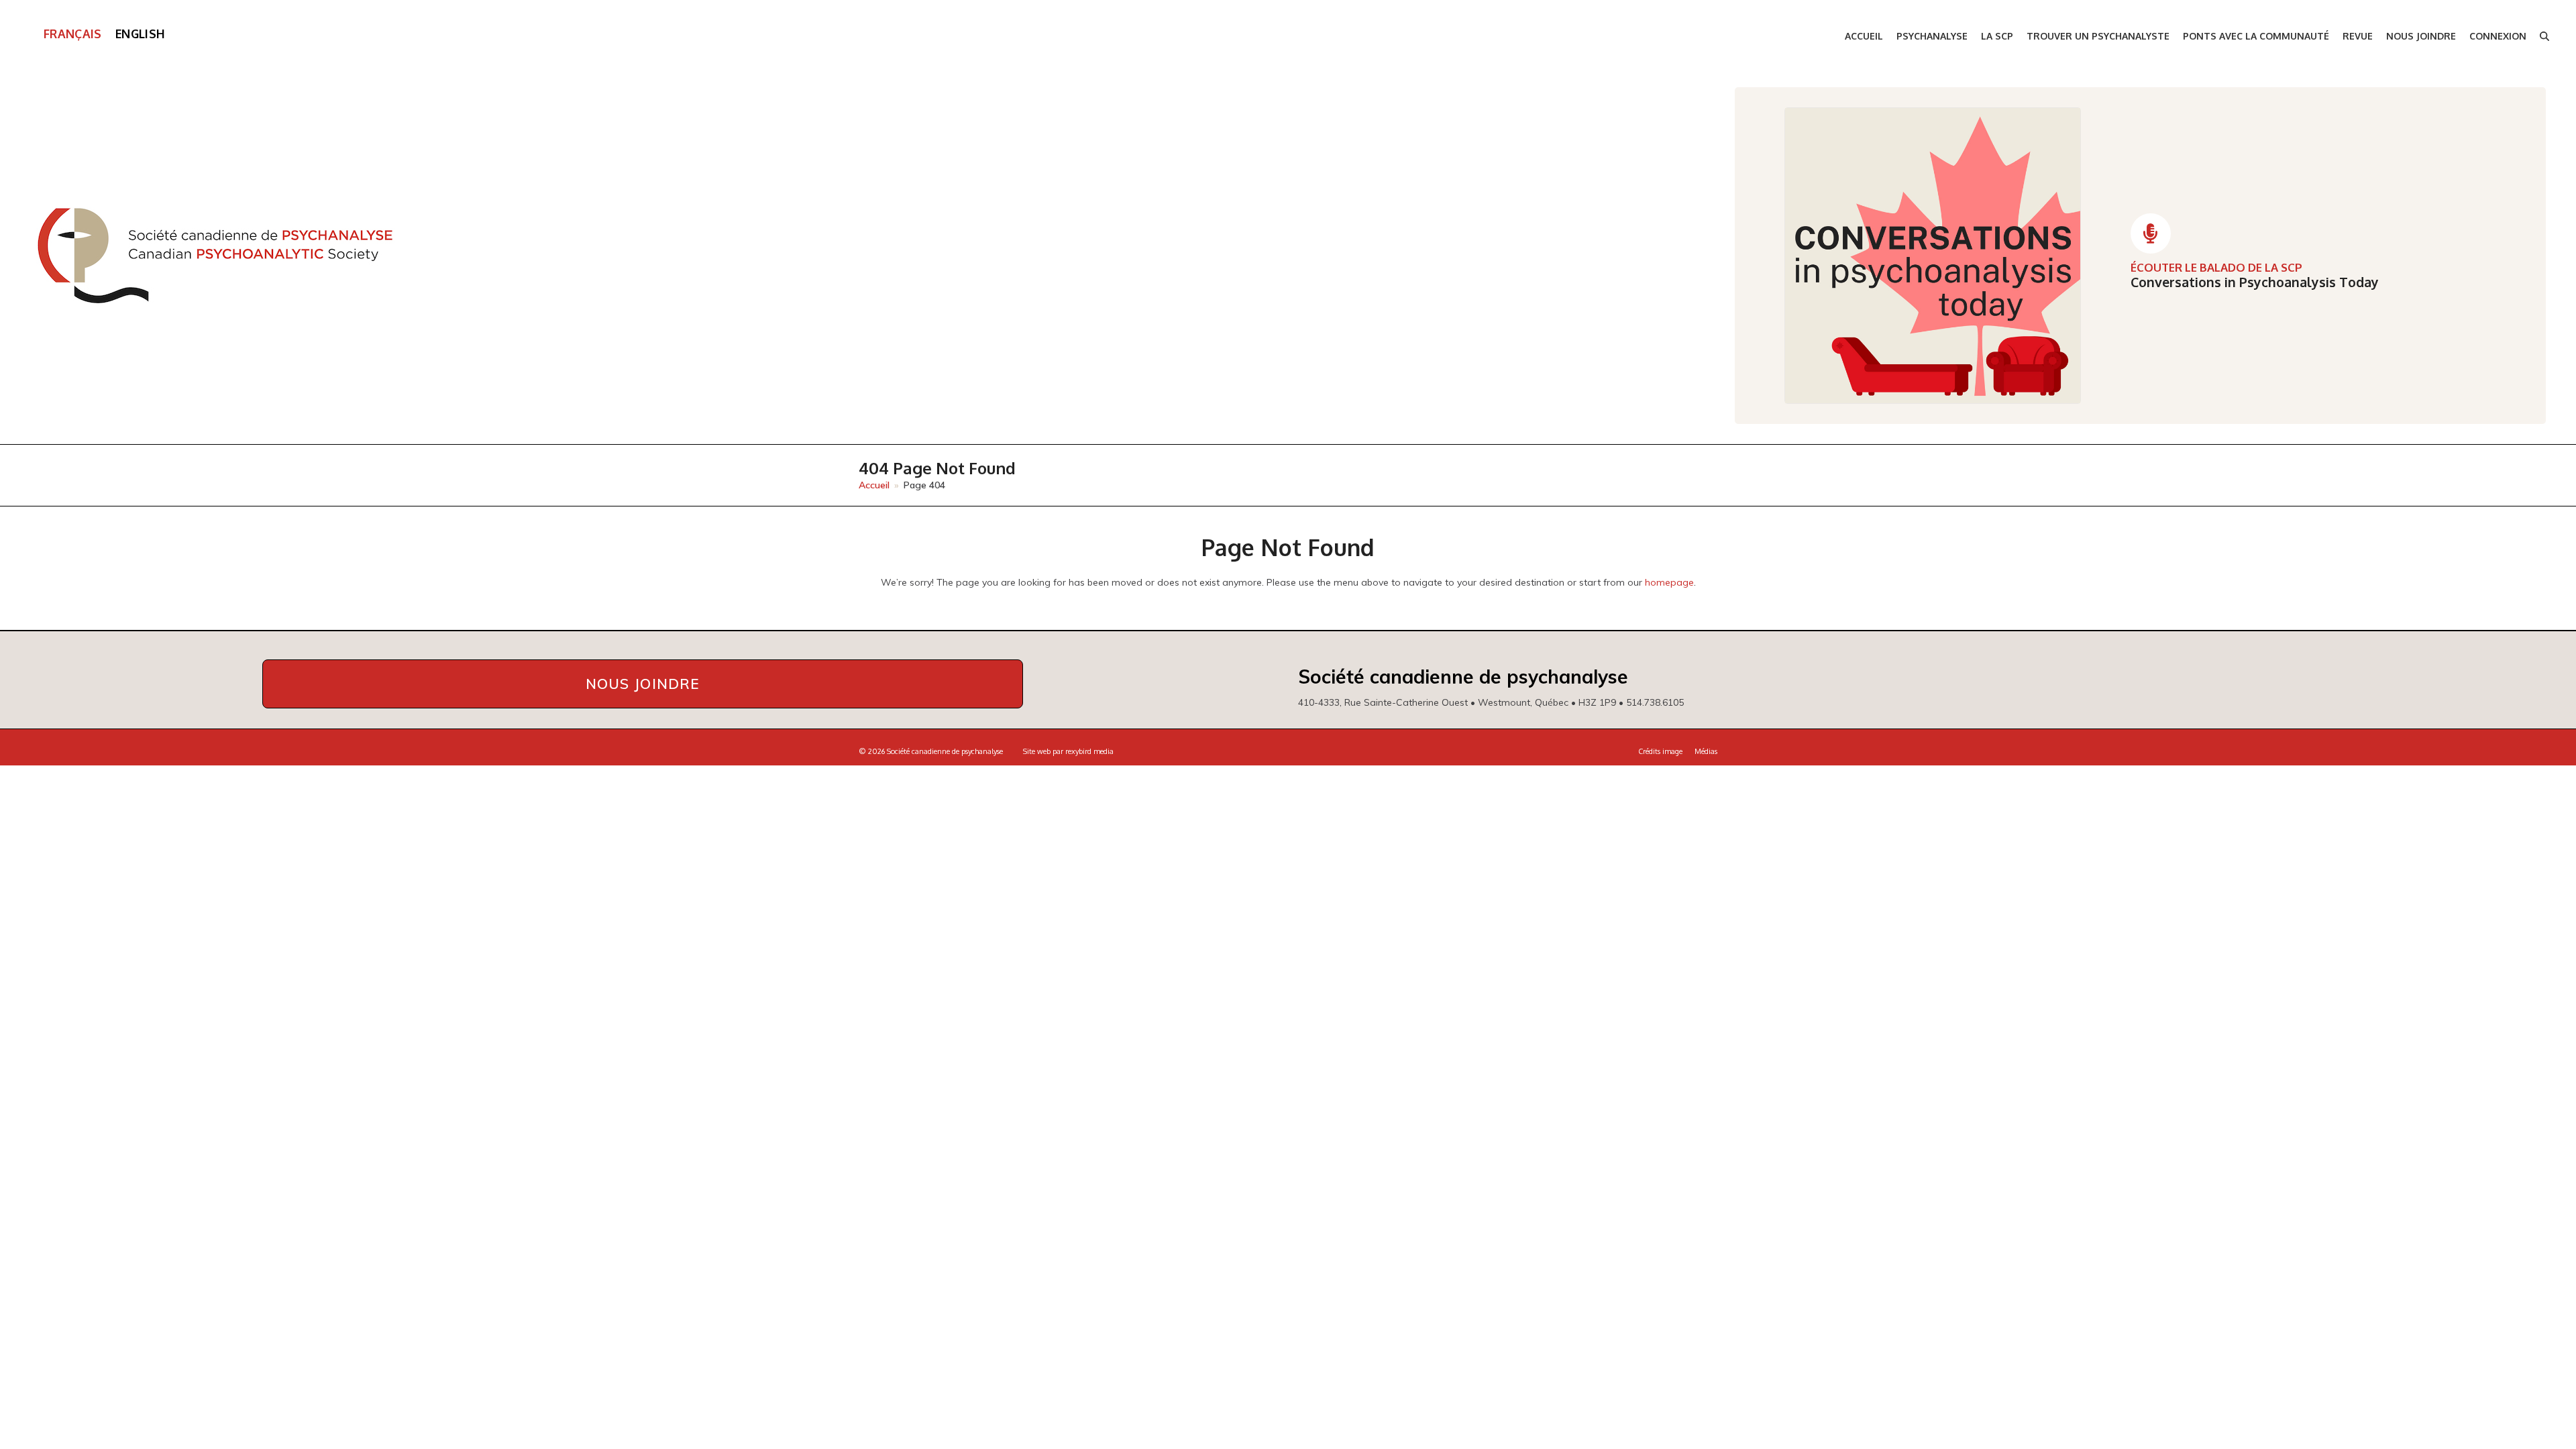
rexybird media (1089, 751)
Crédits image (1660, 751)
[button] (2544, 37)
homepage (1669, 582)
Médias (1706, 751)
